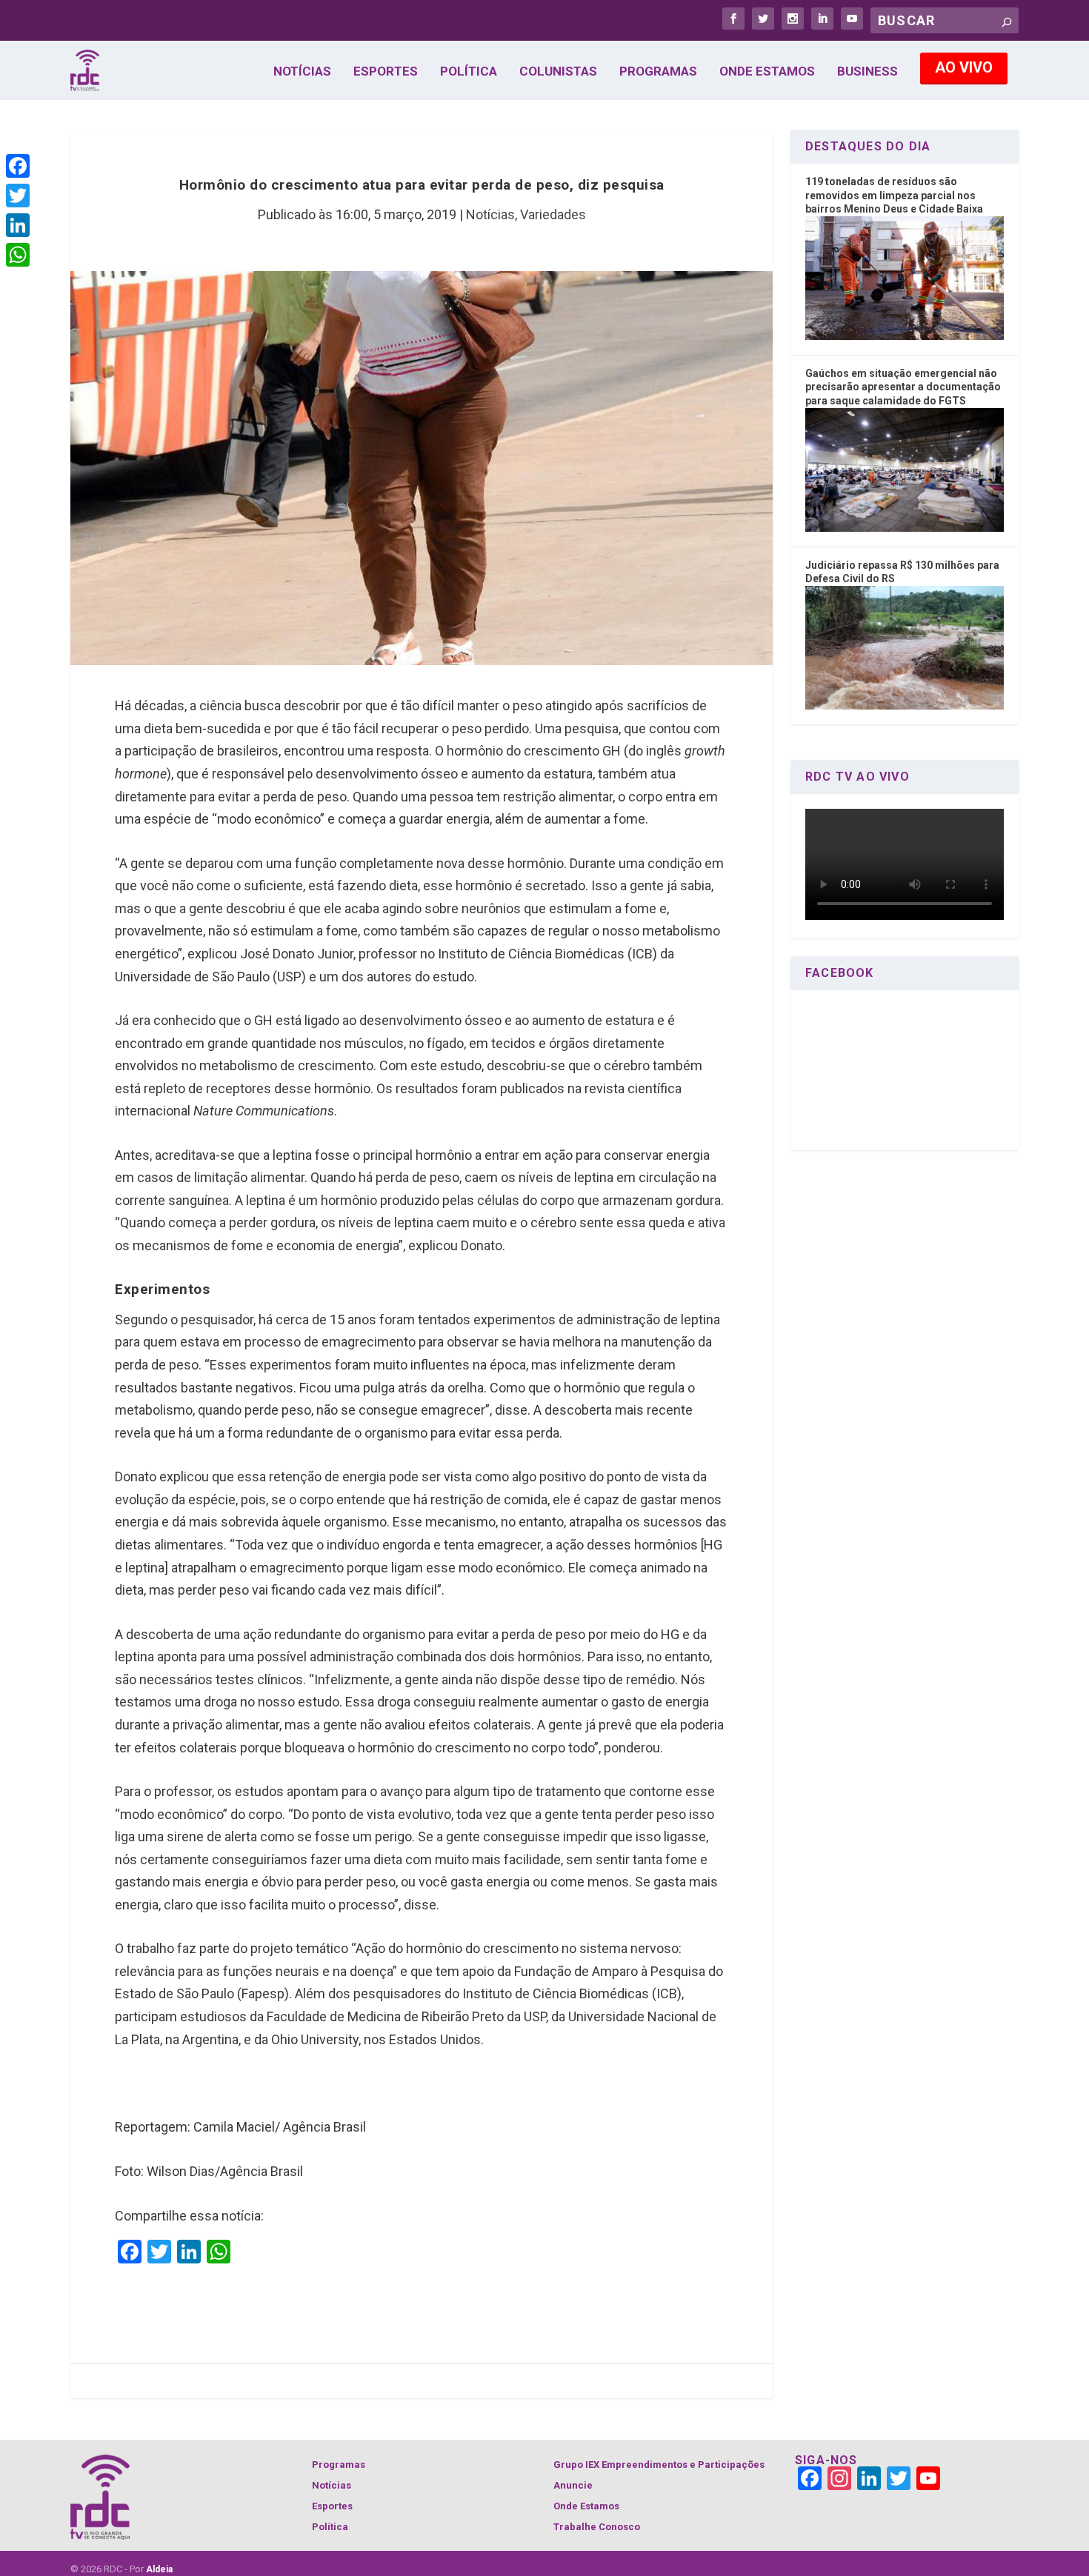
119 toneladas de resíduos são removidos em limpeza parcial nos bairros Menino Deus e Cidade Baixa (894, 195)
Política (469, 72)
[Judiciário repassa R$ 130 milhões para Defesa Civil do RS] (905, 706)
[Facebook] (18, 166)
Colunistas (558, 72)
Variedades (553, 214)
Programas (658, 72)
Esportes (386, 72)
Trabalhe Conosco (597, 2527)
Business (867, 72)
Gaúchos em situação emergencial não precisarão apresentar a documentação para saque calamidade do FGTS (903, 387)
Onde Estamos (767, 72)
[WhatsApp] (18, 255)
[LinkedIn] (18, 225)
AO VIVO (964, 67)
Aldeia (159, 2569)
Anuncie (573, 2485)
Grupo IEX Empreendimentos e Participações (659, 2465)
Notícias (302, 72)
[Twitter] (18, 196)
